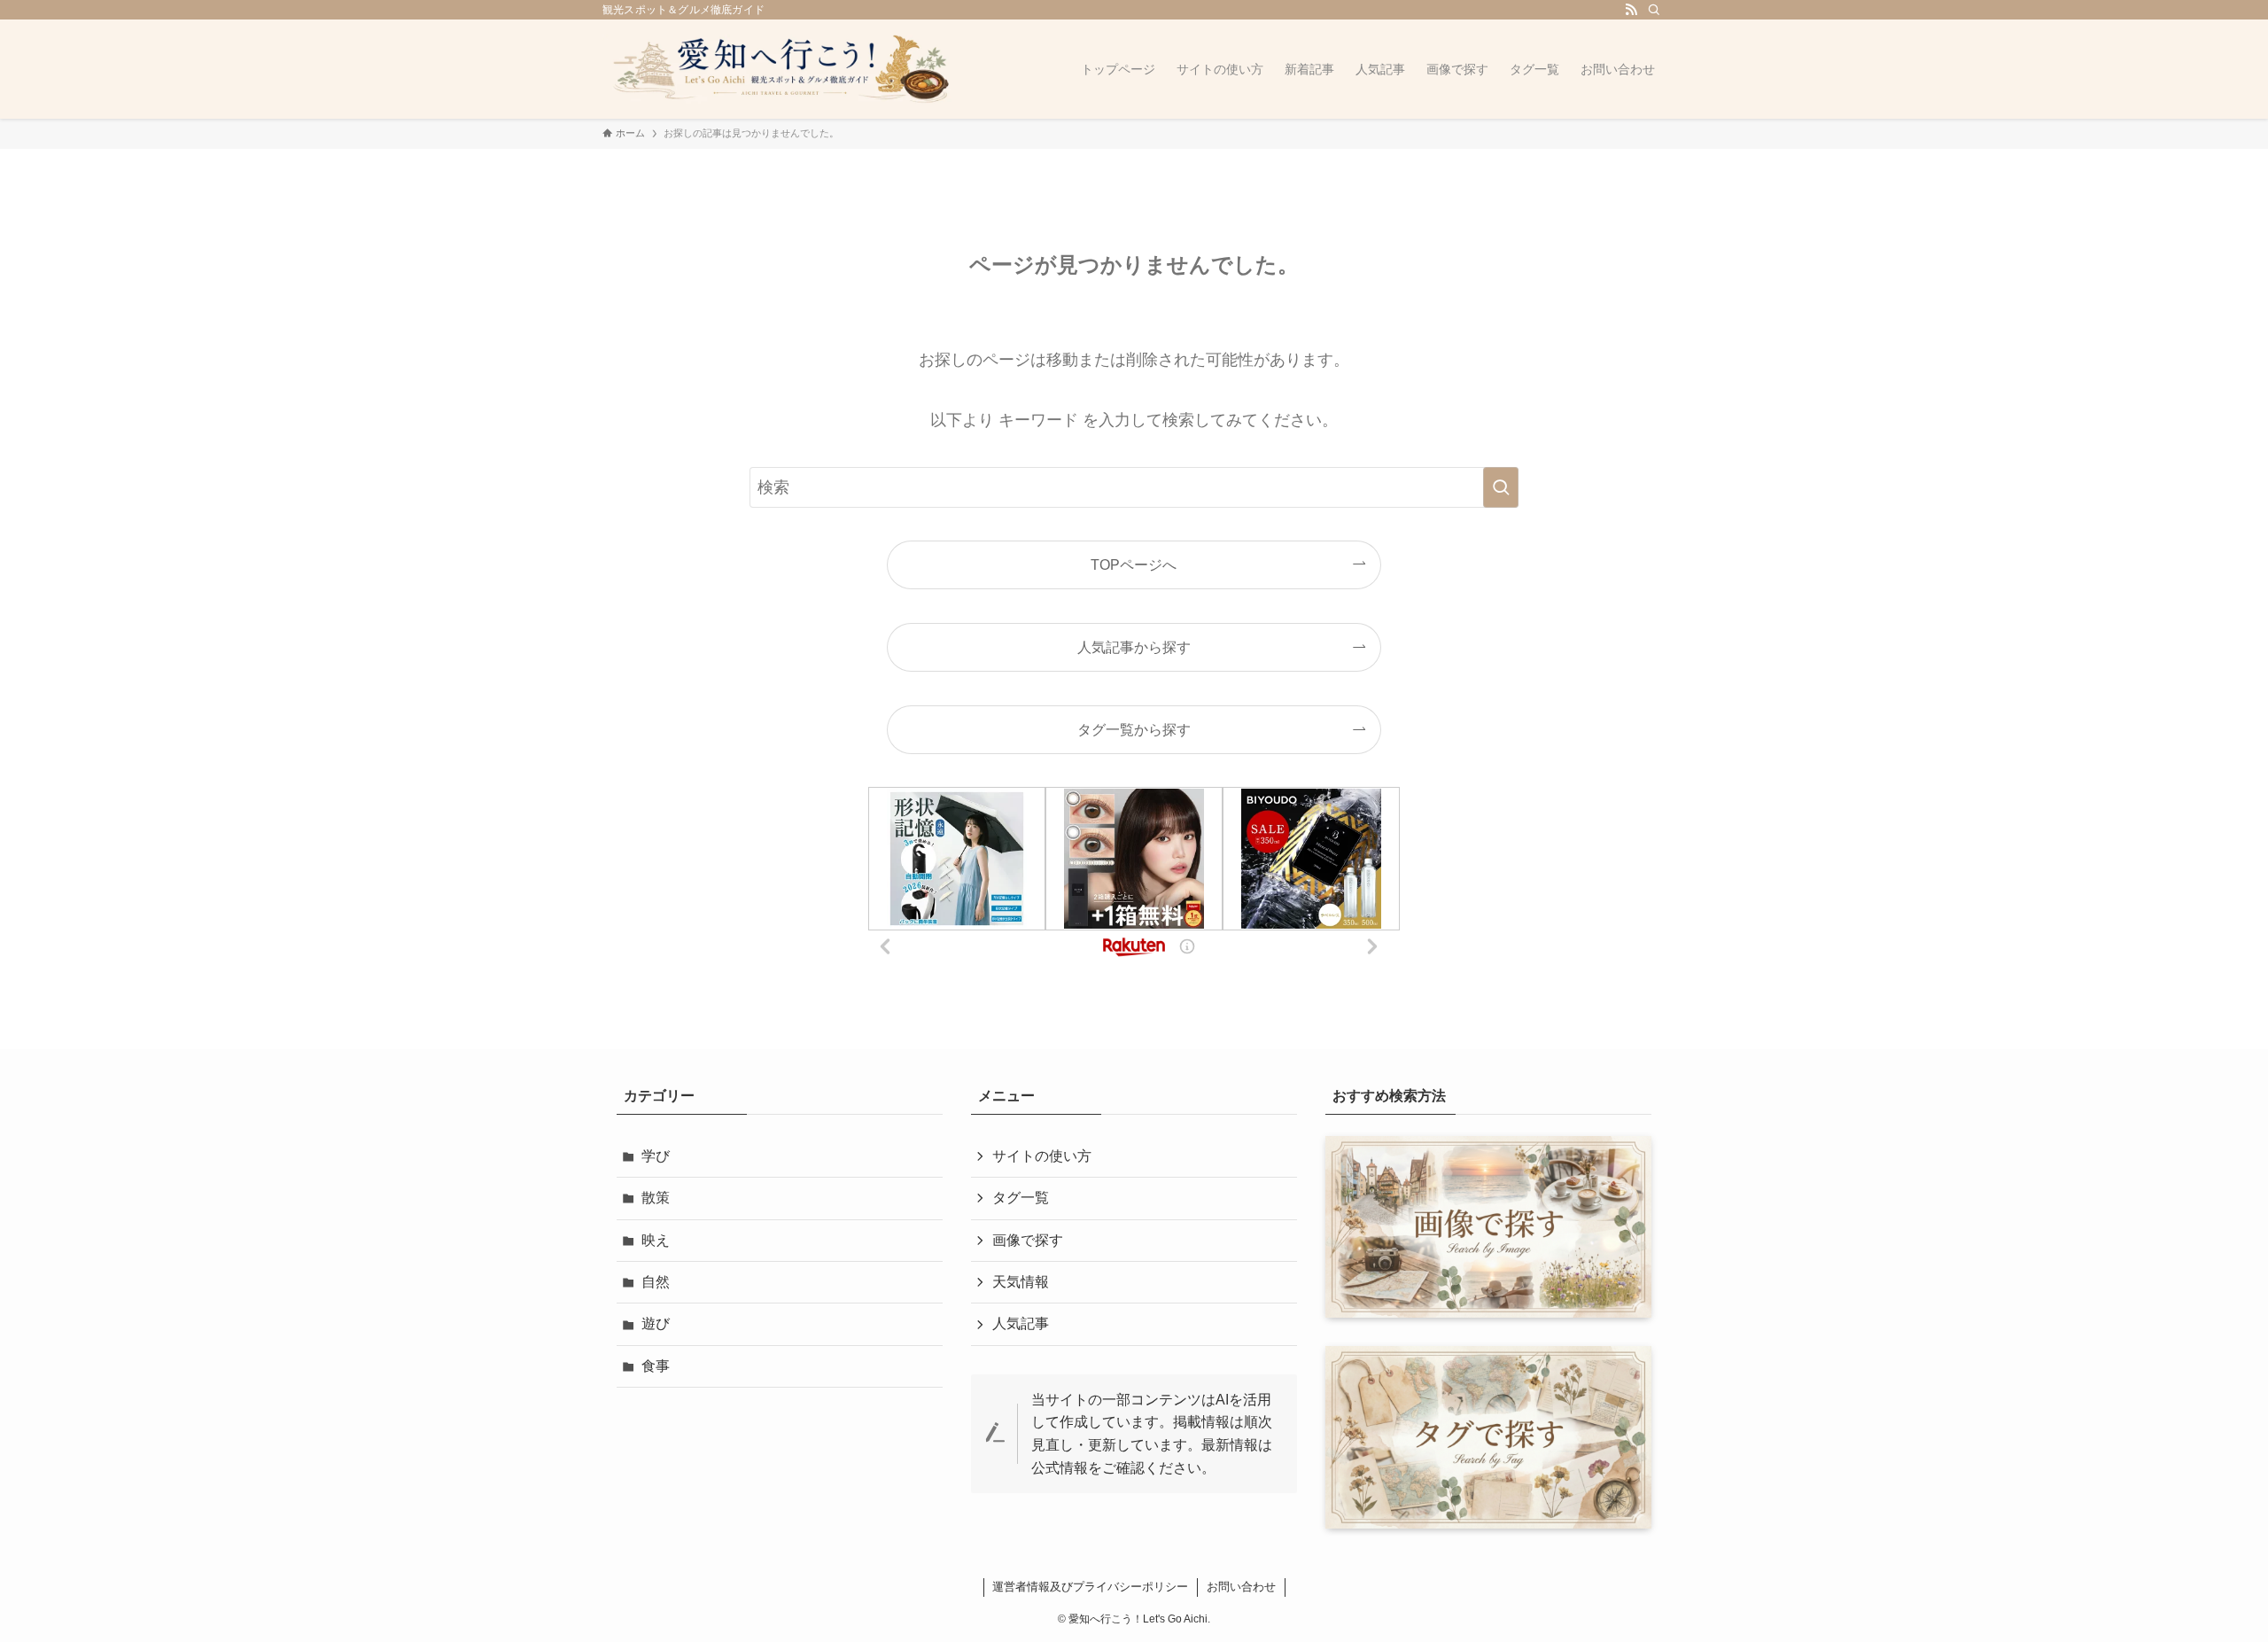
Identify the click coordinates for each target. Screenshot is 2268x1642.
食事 (656, 1366)
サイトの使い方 (1042, 1156)
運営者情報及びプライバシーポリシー (1090, 1587)
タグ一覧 (1021, 1198)
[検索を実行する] (1501, 487)
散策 (656, 1198)
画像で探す (1028, 1240)
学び (656, 1156)
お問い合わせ (1241, 1587)
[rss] (1631, 10)
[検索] (1654, 10)
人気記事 (1021, 1323)
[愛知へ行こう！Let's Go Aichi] (780, 69)
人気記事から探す (1134, 647)
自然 (656, 1282)
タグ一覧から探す (1134, 729)
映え (656, 1240)
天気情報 (1021, 1282)
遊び (656, 1323)
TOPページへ (1134, 564)
